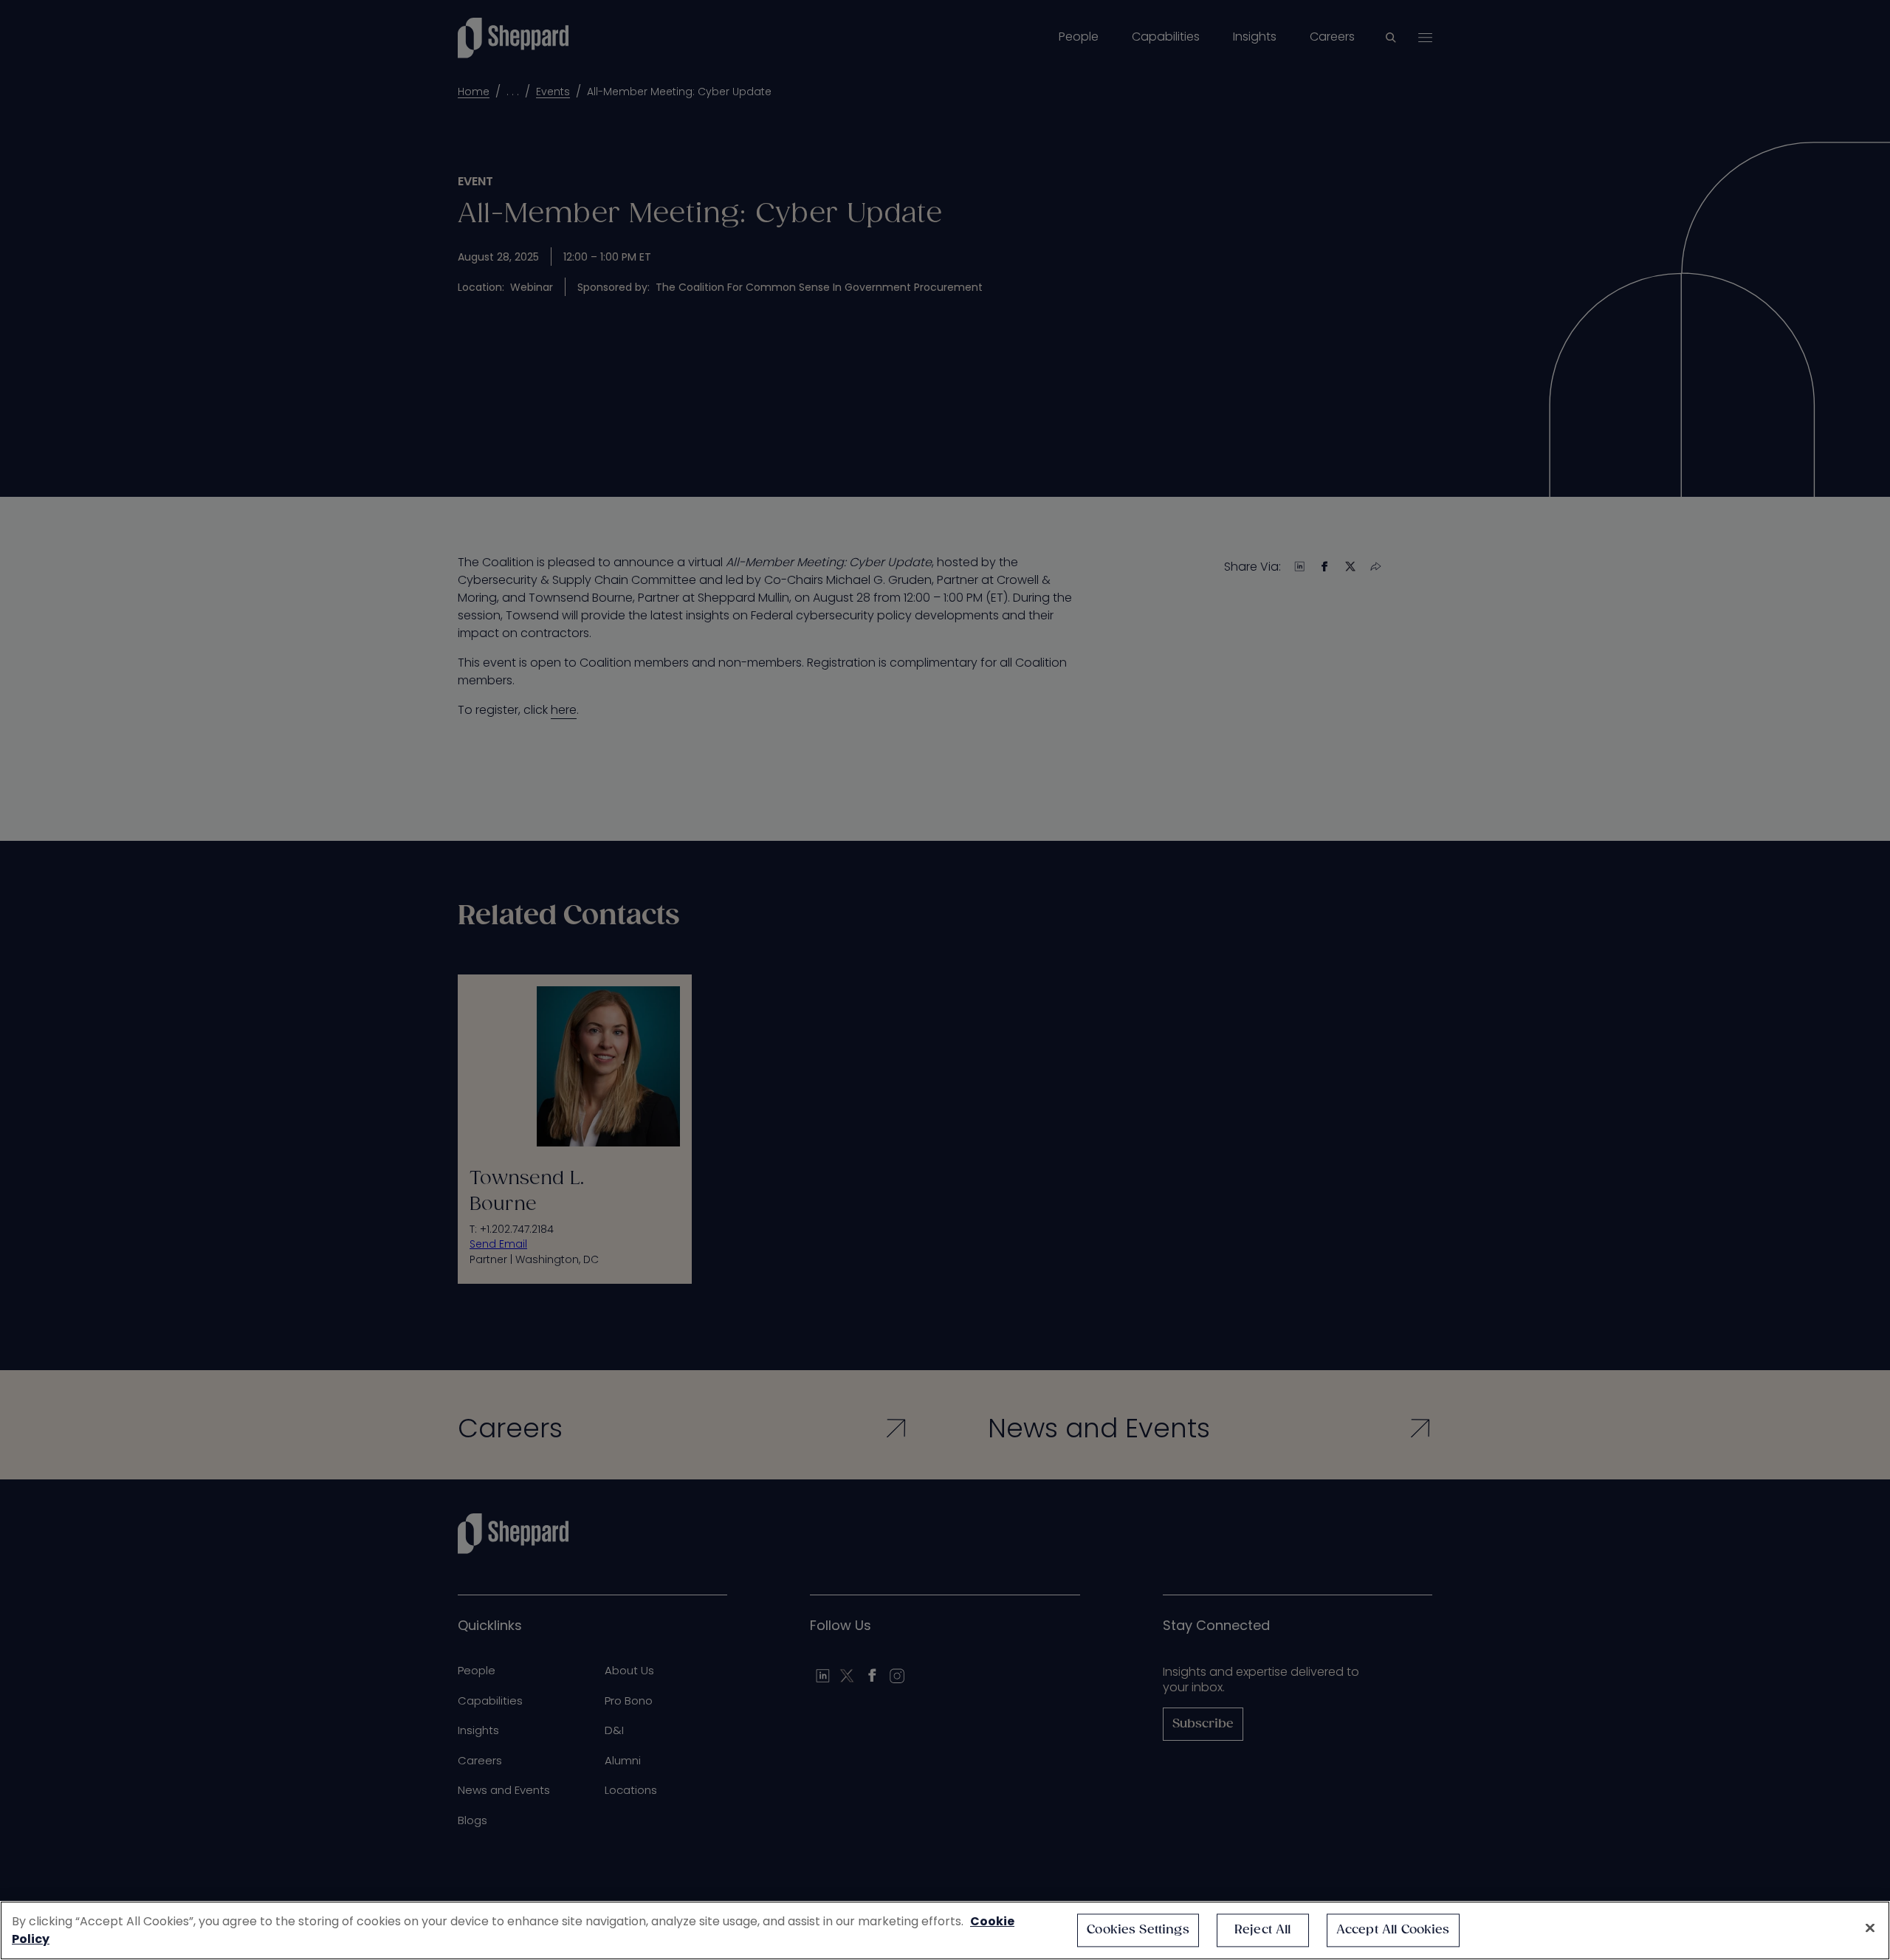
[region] (945, 1930)
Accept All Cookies (1393, 1930)
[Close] (1870, 1928)
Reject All (1263, 1930)
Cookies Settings (1138, 1930)
